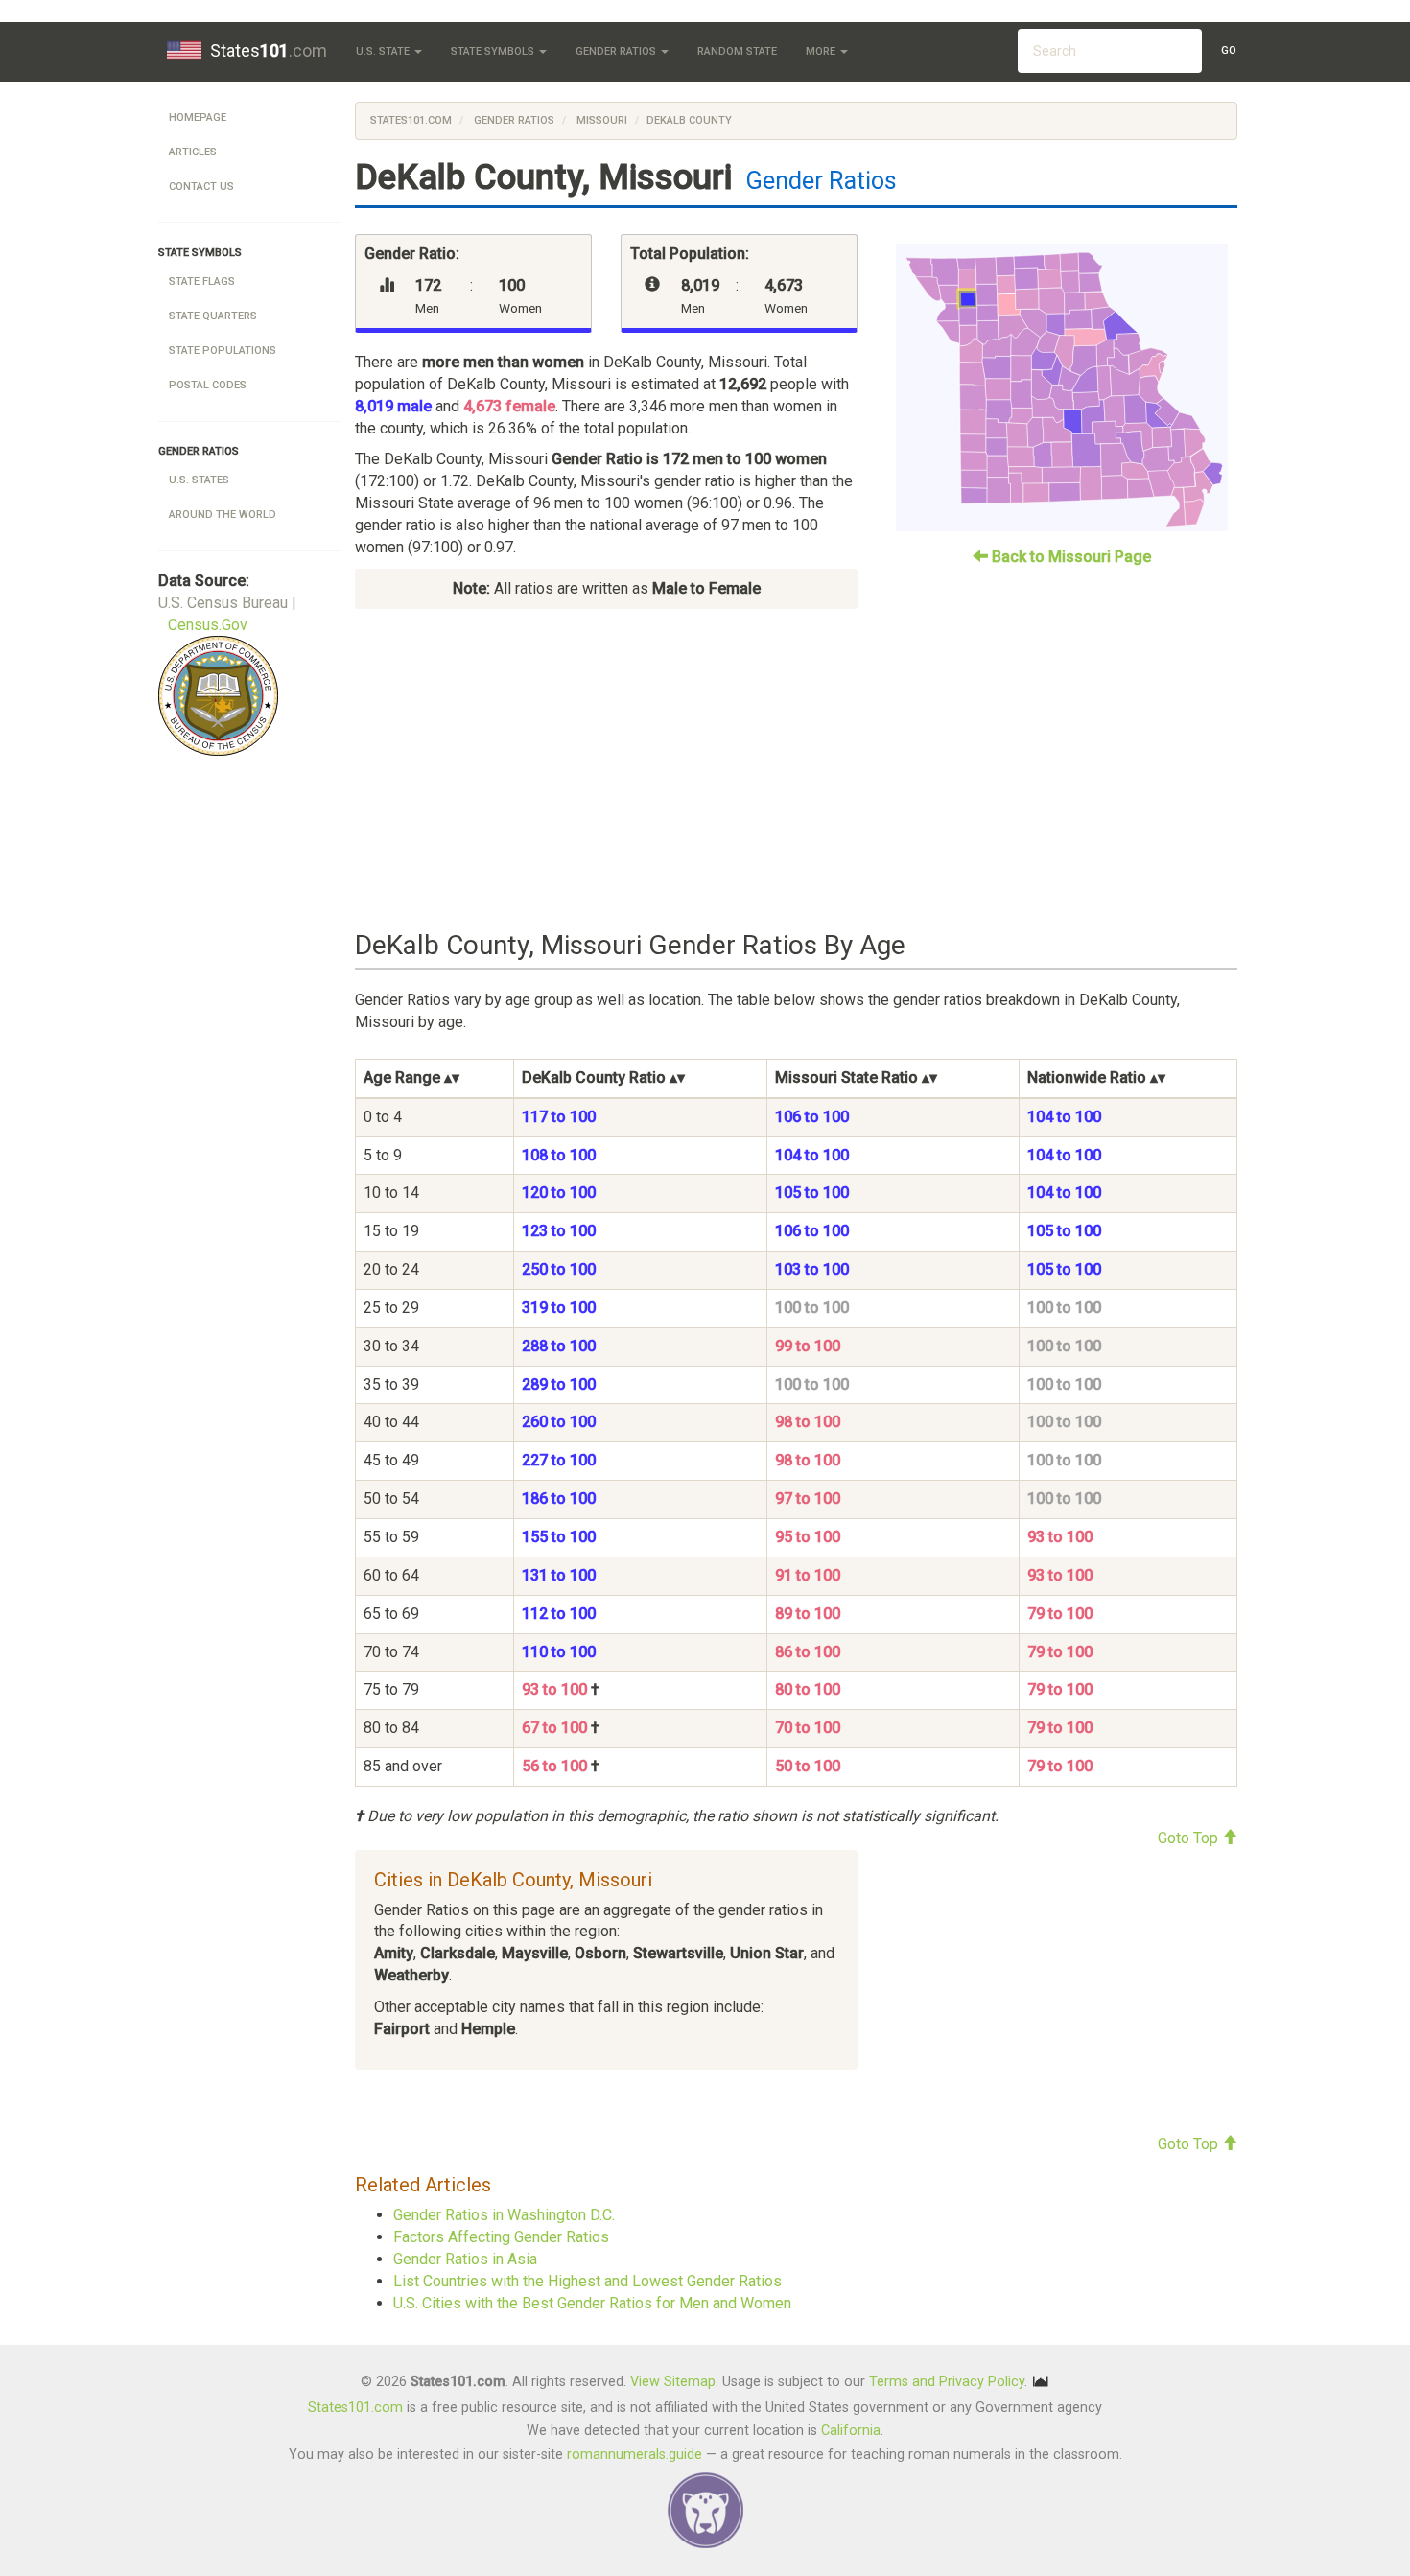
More (822, 51)
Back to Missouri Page (1069, 557)
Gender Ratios (617, 51)
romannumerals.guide (634, 2455)
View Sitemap (673, 2382)
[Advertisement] (796, 770)
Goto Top (1190, 1838)
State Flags (202, 281)
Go (1229, 50)
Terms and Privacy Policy (947, 2382)
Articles (193, 152)
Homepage (198, 117)
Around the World (223, 515)
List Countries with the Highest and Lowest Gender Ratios (587, 2281)
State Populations (223, 351)
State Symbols (494, 51)
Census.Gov (208, 625)
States (269, 50)
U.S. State (384, 51)
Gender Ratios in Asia (465, 2259)
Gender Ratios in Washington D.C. (504, 2215)
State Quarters (213, 316)
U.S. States (199, 480)
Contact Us (201, 187)
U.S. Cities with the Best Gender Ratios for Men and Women (592, 2303)
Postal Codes (208, 385)
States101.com (411, 120)
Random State (737, 51)
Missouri (600, 120)
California (851, 2431)
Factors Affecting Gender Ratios (501, 2237)
